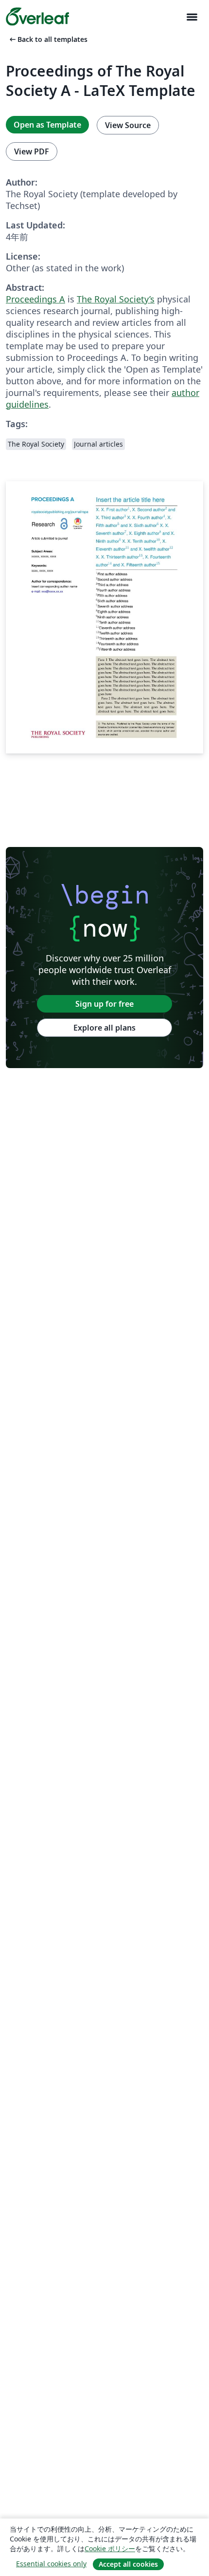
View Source (128, 125)
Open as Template (47, 125)
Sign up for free (104, 1004)
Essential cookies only (51, 2564)
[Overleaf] (37, 17)
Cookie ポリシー (110, 2548)
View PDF (32, 151)
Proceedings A (35, 299)
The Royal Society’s (116, 299)
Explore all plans (104, 1028)
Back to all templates (48, 39)
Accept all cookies (128, 2564)
